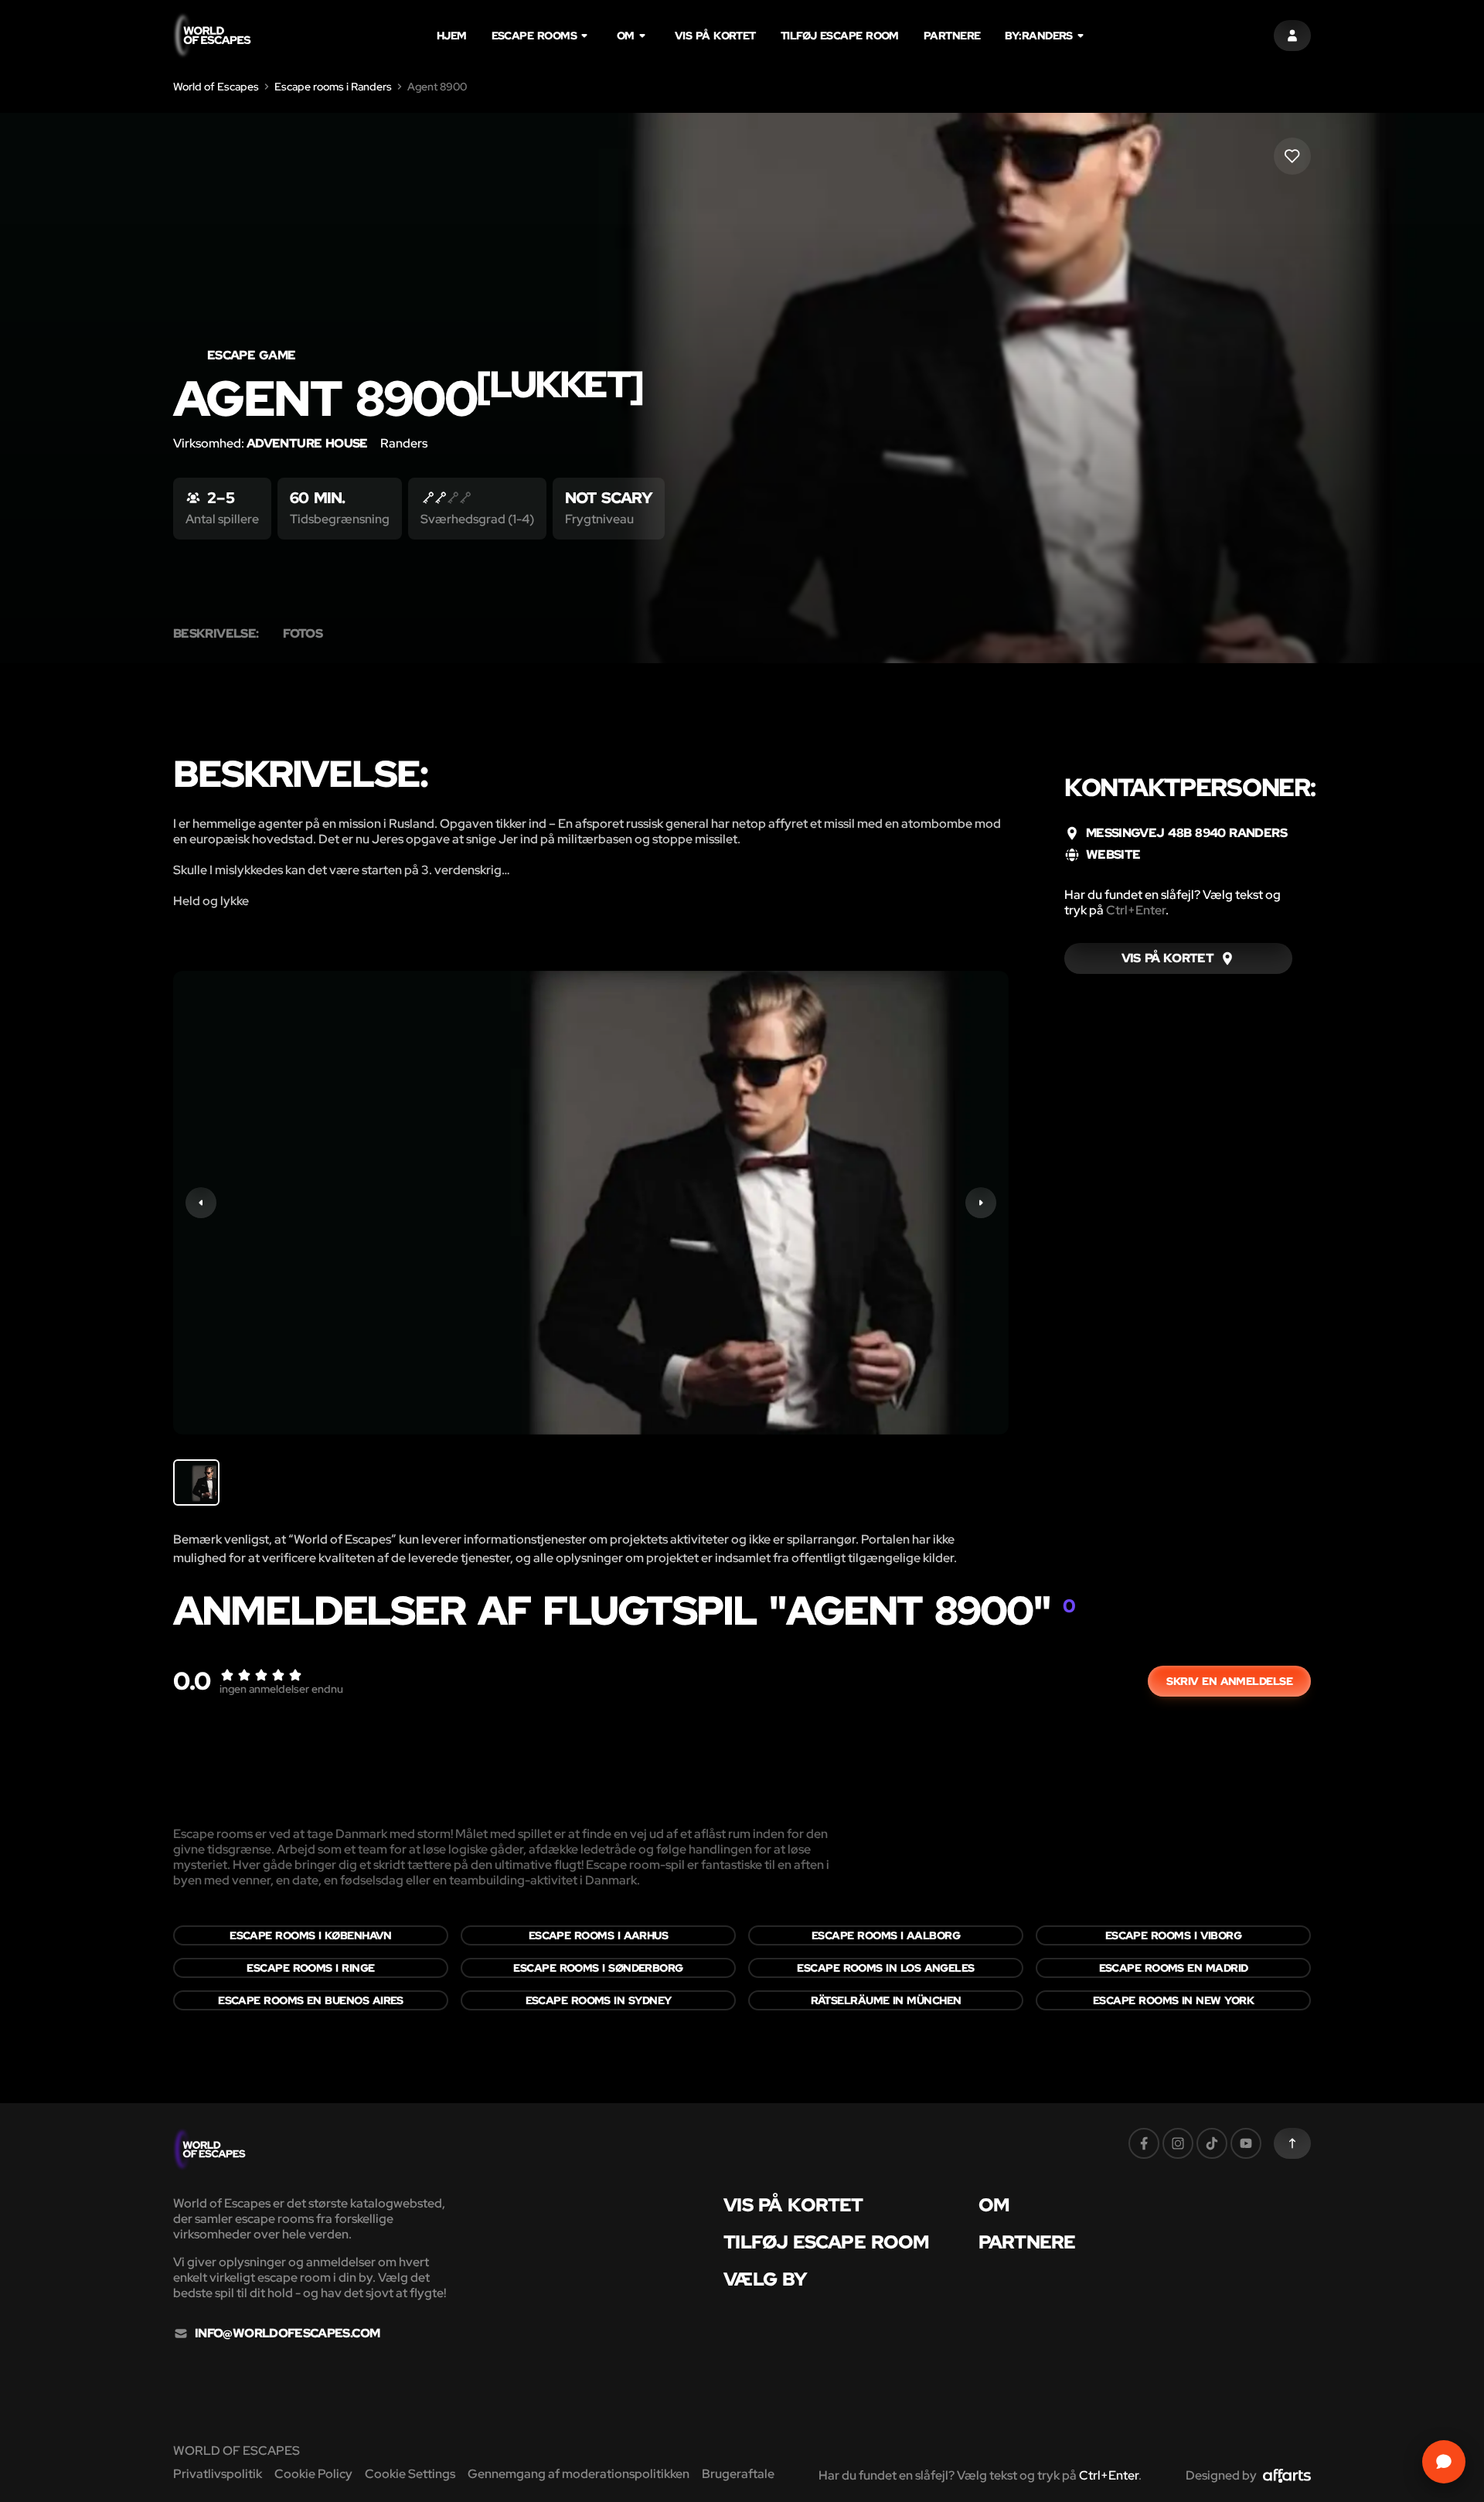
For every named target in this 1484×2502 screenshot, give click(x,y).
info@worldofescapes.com (287, 2333)
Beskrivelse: (216, 634)
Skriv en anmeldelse (1229, 1681)
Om (626, 36)
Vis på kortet (715, 36)
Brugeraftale (738, 2474)
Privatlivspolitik (218, 2474)
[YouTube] (1246, 2143)
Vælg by (765, 2279)
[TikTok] (1212, 2143)
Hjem (452, 36)
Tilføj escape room (840, 36)
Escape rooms (534, 36)
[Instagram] (1178, 2143)
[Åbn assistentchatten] (1444, 2462)
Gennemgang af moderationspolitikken (579, 2474)
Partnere (952, 36)
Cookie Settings (410, 2474)
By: (1038, 36)
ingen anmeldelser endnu (281, 1689)
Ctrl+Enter (1136, 910)
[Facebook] (1144, 2143)
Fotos (303, 634)
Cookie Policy (313, 2474)
